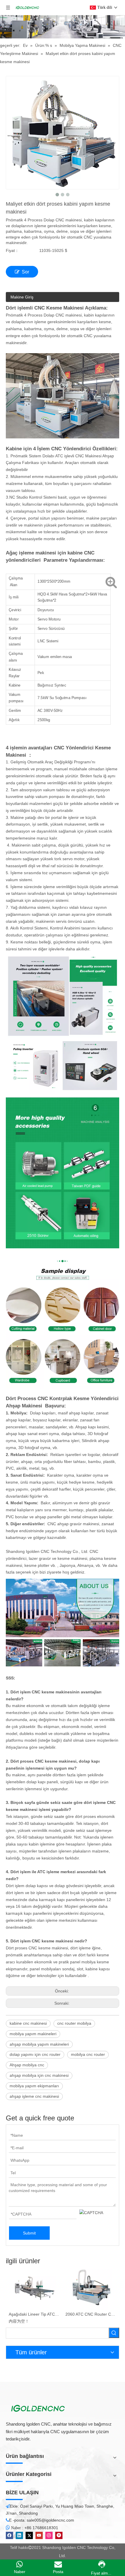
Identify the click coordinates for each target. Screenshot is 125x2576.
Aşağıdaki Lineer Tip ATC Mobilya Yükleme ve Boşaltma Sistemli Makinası (34, 2314)
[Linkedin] (19, 2535)
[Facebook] (9, 2535)
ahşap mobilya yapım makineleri (39, 2044)
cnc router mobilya (74, 2023)
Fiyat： (12, 250)
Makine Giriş (22, 297)
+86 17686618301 (41, 2528)
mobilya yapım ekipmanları (34, 2086)
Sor (25, 272)
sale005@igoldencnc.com (50, 2520)
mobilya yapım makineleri (33, 2034)
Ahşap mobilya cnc (27, 2065)
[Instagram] (49, 2535)
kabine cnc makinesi (28, 2023)
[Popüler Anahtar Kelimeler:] (114, 2333)
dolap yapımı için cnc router (35, 2054)
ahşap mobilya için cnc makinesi (39, 2075)
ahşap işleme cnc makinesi (34, 2096)
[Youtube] (39, 2535)
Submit (29, 2233)
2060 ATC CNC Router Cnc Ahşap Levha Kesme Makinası (91, 2314)
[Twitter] (29, 2535)
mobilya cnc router (88, 2054)
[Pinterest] (59, 2535)
